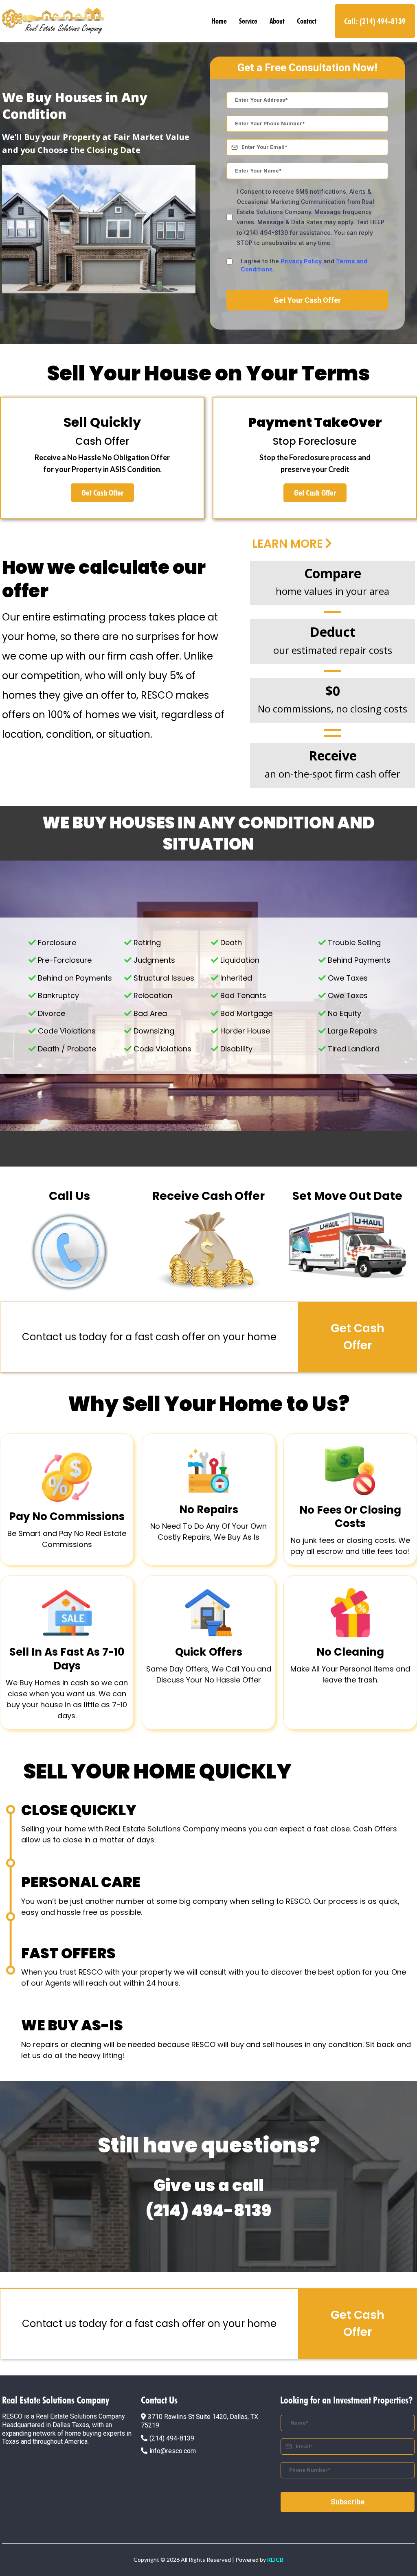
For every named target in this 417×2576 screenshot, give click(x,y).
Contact (307, 21)
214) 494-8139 (173, 2438)
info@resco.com (173, 2451)
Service (248, 21)
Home (219, 21)
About (277, 21)
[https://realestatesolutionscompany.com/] (53, 21)
